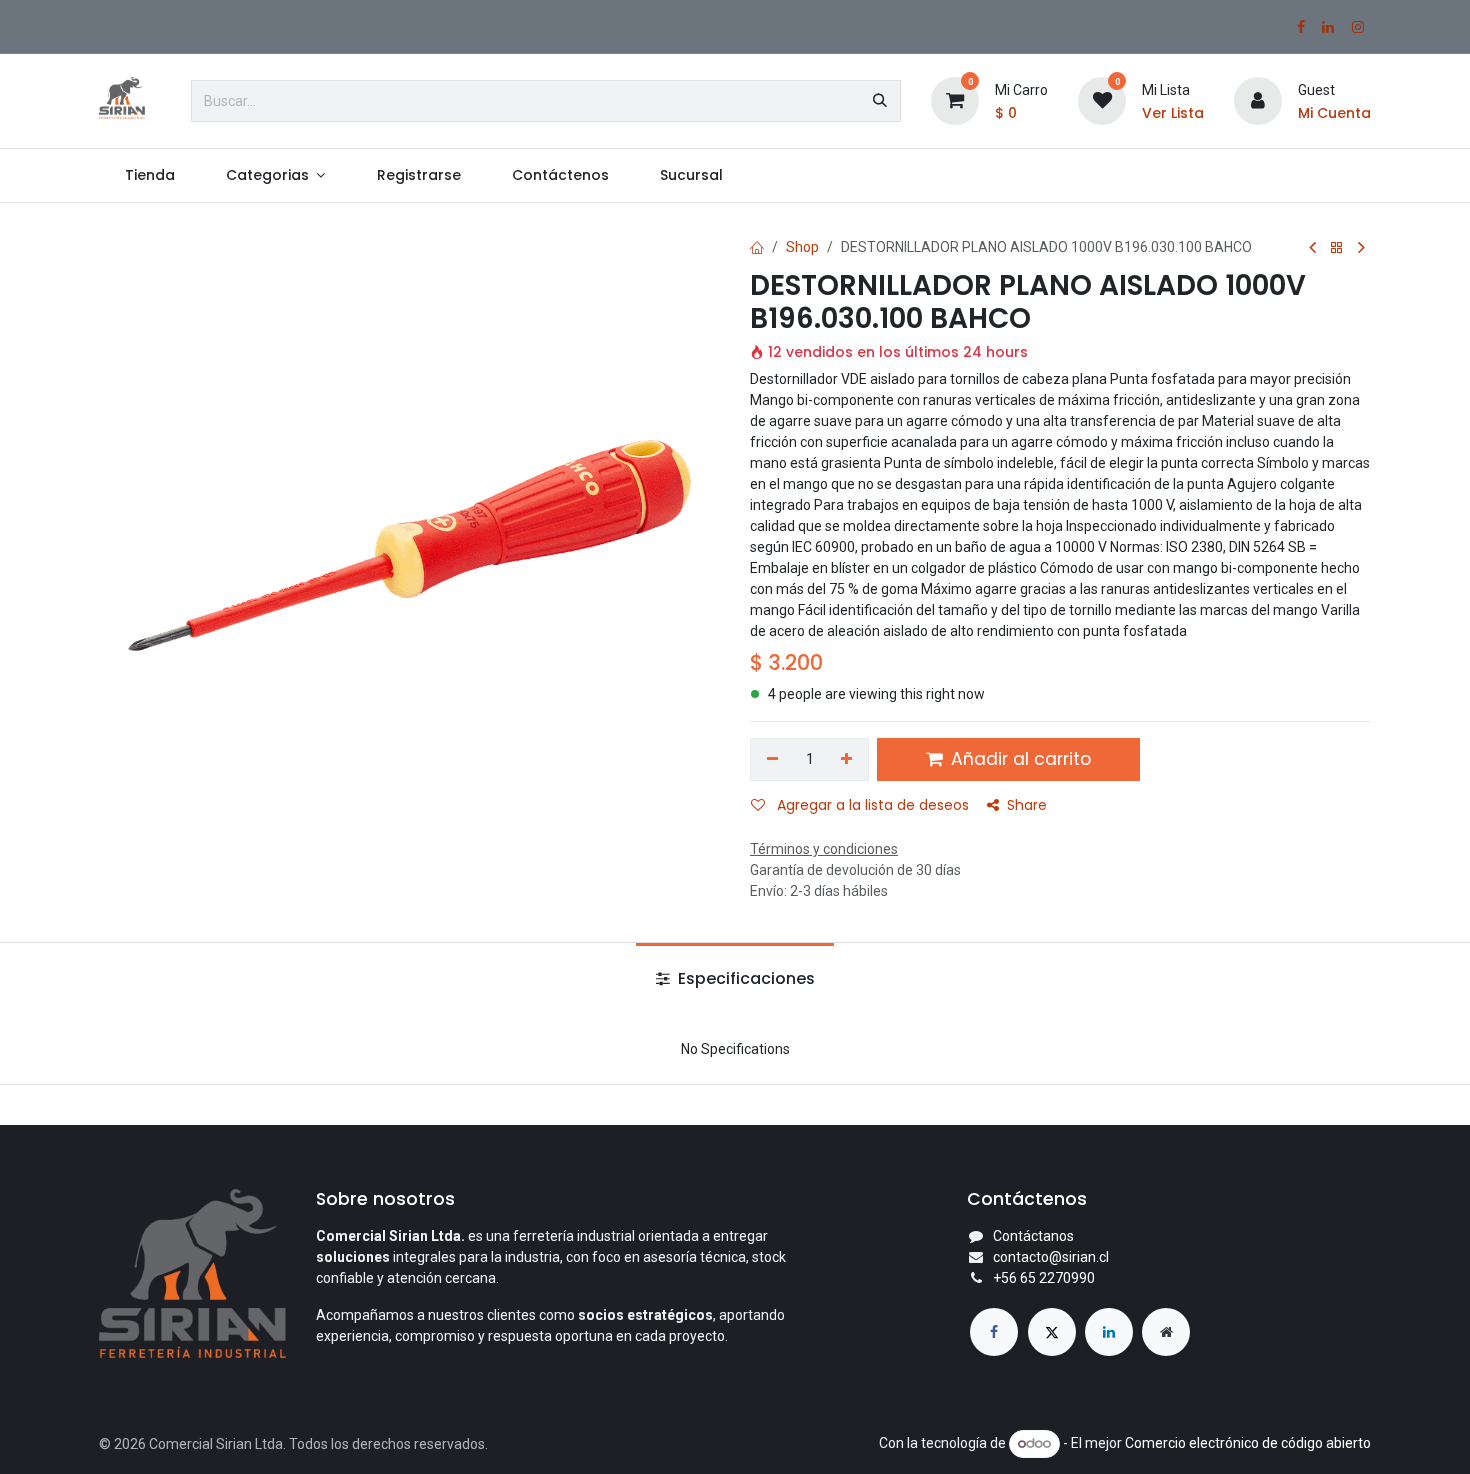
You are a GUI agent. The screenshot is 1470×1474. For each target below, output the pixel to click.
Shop (802, 247)
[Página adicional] (1166, 1332)
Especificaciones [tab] (744, 978)
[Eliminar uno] (772, 760)
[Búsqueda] (880, 101)
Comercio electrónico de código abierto (1248, 1443)
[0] (955, 100)
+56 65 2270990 (1044, 1278)
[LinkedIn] (1328, 27)
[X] (1052, 1332)
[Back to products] (1337, 248)
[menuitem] (149, 175)
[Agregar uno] (847, 760)
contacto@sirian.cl (1051, 1257)
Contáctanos (1033, 1236)
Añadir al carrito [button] (1018, 759)
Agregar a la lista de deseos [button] (871, 805)
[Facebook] (1301, 27)
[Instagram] (1358, 27)
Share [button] (1027, 805)
